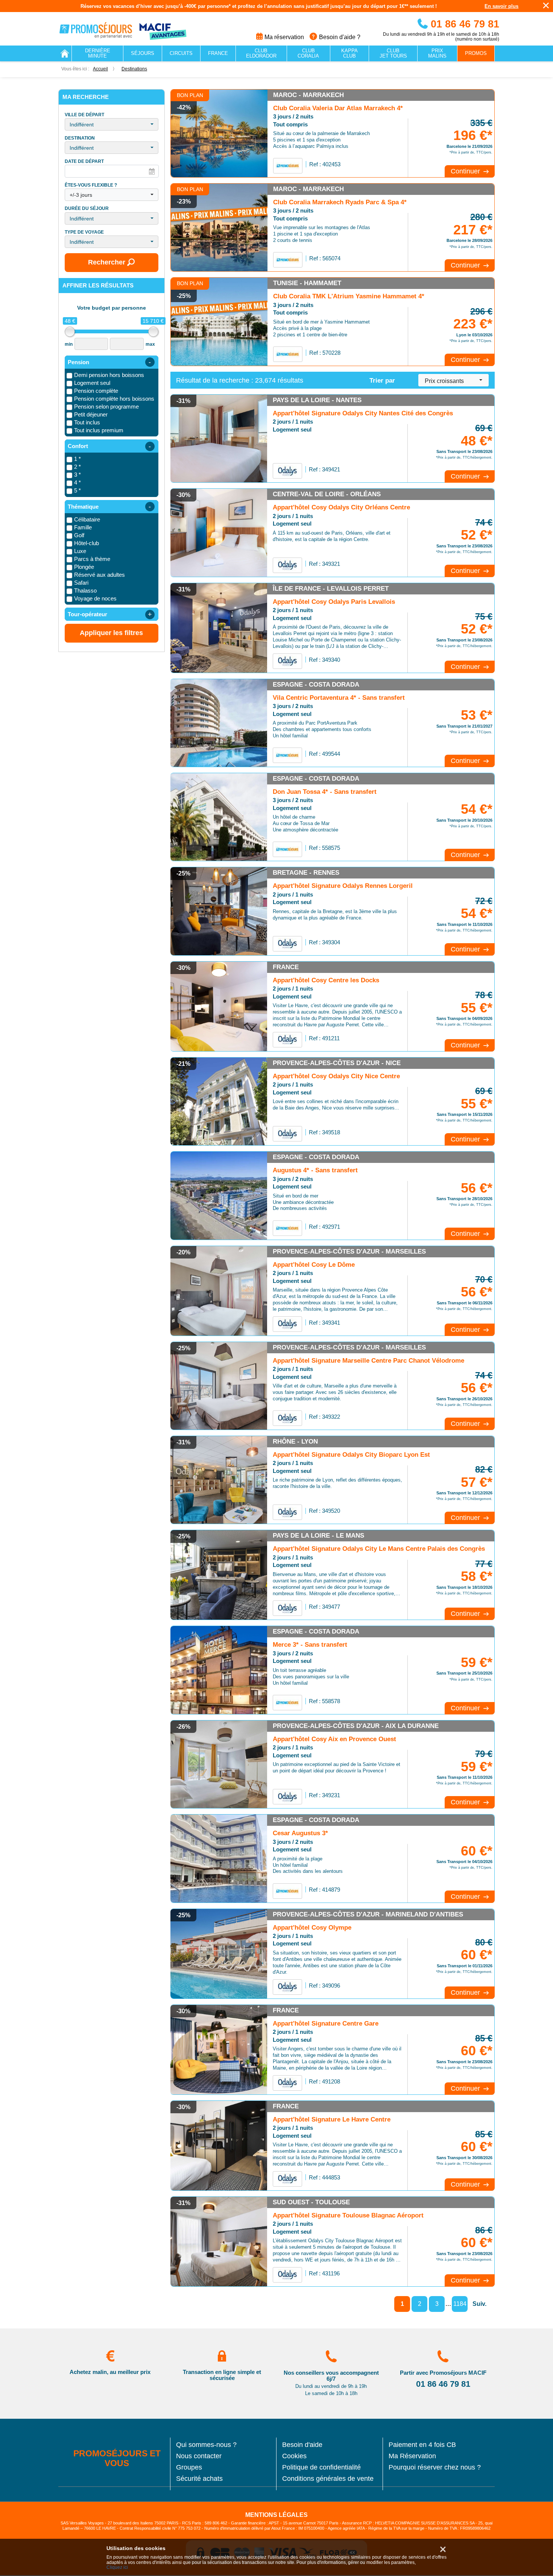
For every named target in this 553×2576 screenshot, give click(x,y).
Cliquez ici (117, 2568)
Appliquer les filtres (111, 633)
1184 (460, 2304)
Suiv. (479, 2304)
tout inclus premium (99, 430)
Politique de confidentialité (321, 2467)
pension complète (96, 391)
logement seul (92, 383)
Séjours (143, 53)
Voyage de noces (95, 598)
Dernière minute (98, 53)
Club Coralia (308, 53)
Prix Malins (437, 53)
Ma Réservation (412, 2456)
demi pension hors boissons (109, 375)
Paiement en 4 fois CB (422, 2445)
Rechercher (107, 262)
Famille (83, 527)
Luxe (80, 551)
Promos (476, 53)
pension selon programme (106, 407)
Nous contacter (199, 2456)
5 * (77, 490)
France (218, 53)
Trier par (382, 381)
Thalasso (85, 590)
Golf (79, 535)
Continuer (466, 171)
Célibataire (87, 519)
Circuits (181, 53)
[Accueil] (65, 53)
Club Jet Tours (393, 53)
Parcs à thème (92, 559)
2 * (77, 467)
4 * (77, 483)
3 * (77, 475)
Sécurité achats (199, 2479)
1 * (77, 459)
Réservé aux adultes (100, 575)
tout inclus (87, 422)
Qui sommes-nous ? (206, 2445)
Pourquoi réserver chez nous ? (435, 2467)
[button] (112, 124)
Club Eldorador (261, 53)
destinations (134, 69)
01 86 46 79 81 (463, 24)
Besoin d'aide (302, 2445)
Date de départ (84, 162)
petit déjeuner (91, 414)
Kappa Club (349, 53)
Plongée (84, 567)
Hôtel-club (87, 543)
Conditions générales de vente (328, 2479)
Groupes (189, 2467)
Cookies (294, 2456)
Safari (81, 583)
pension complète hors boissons (114, 399)
